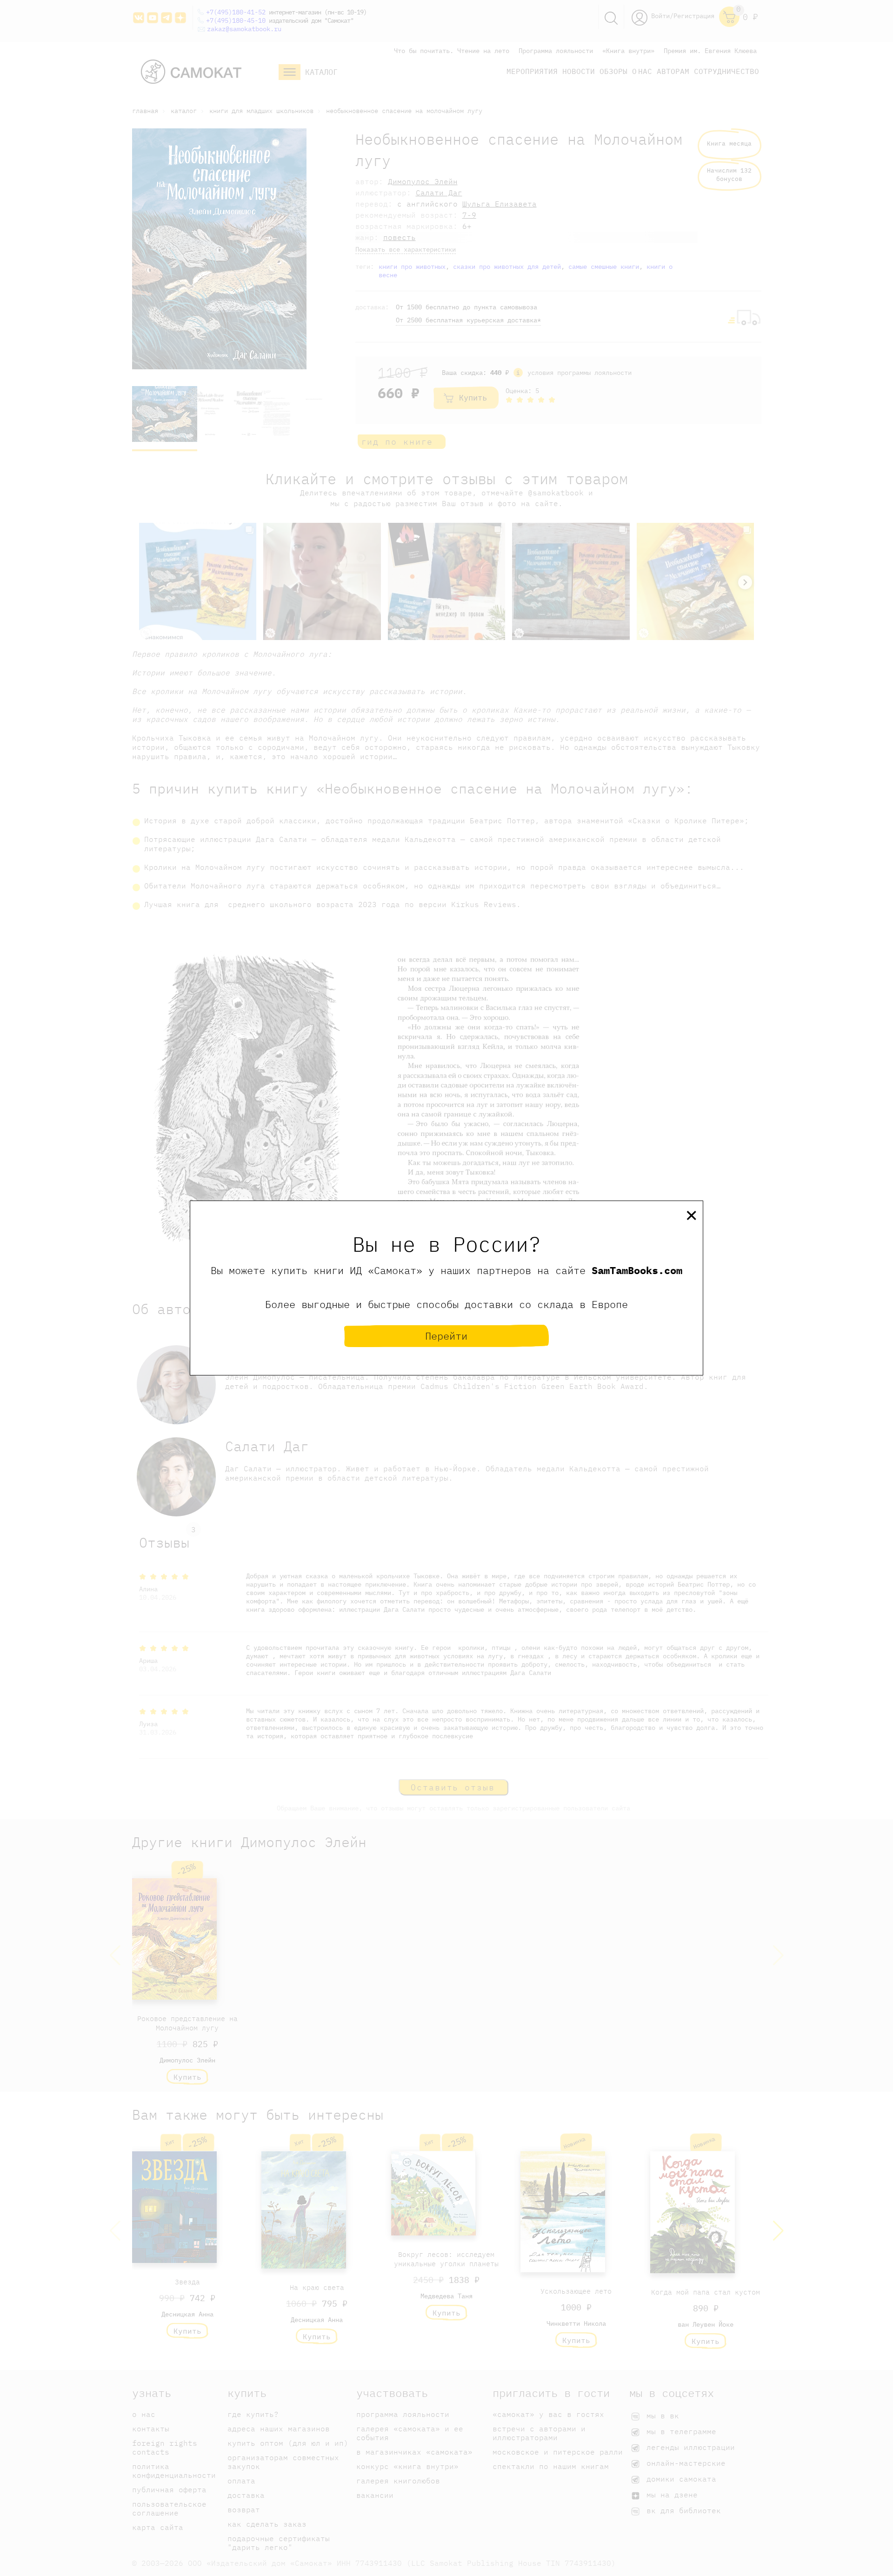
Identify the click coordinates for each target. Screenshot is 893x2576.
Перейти (446, 1336)
